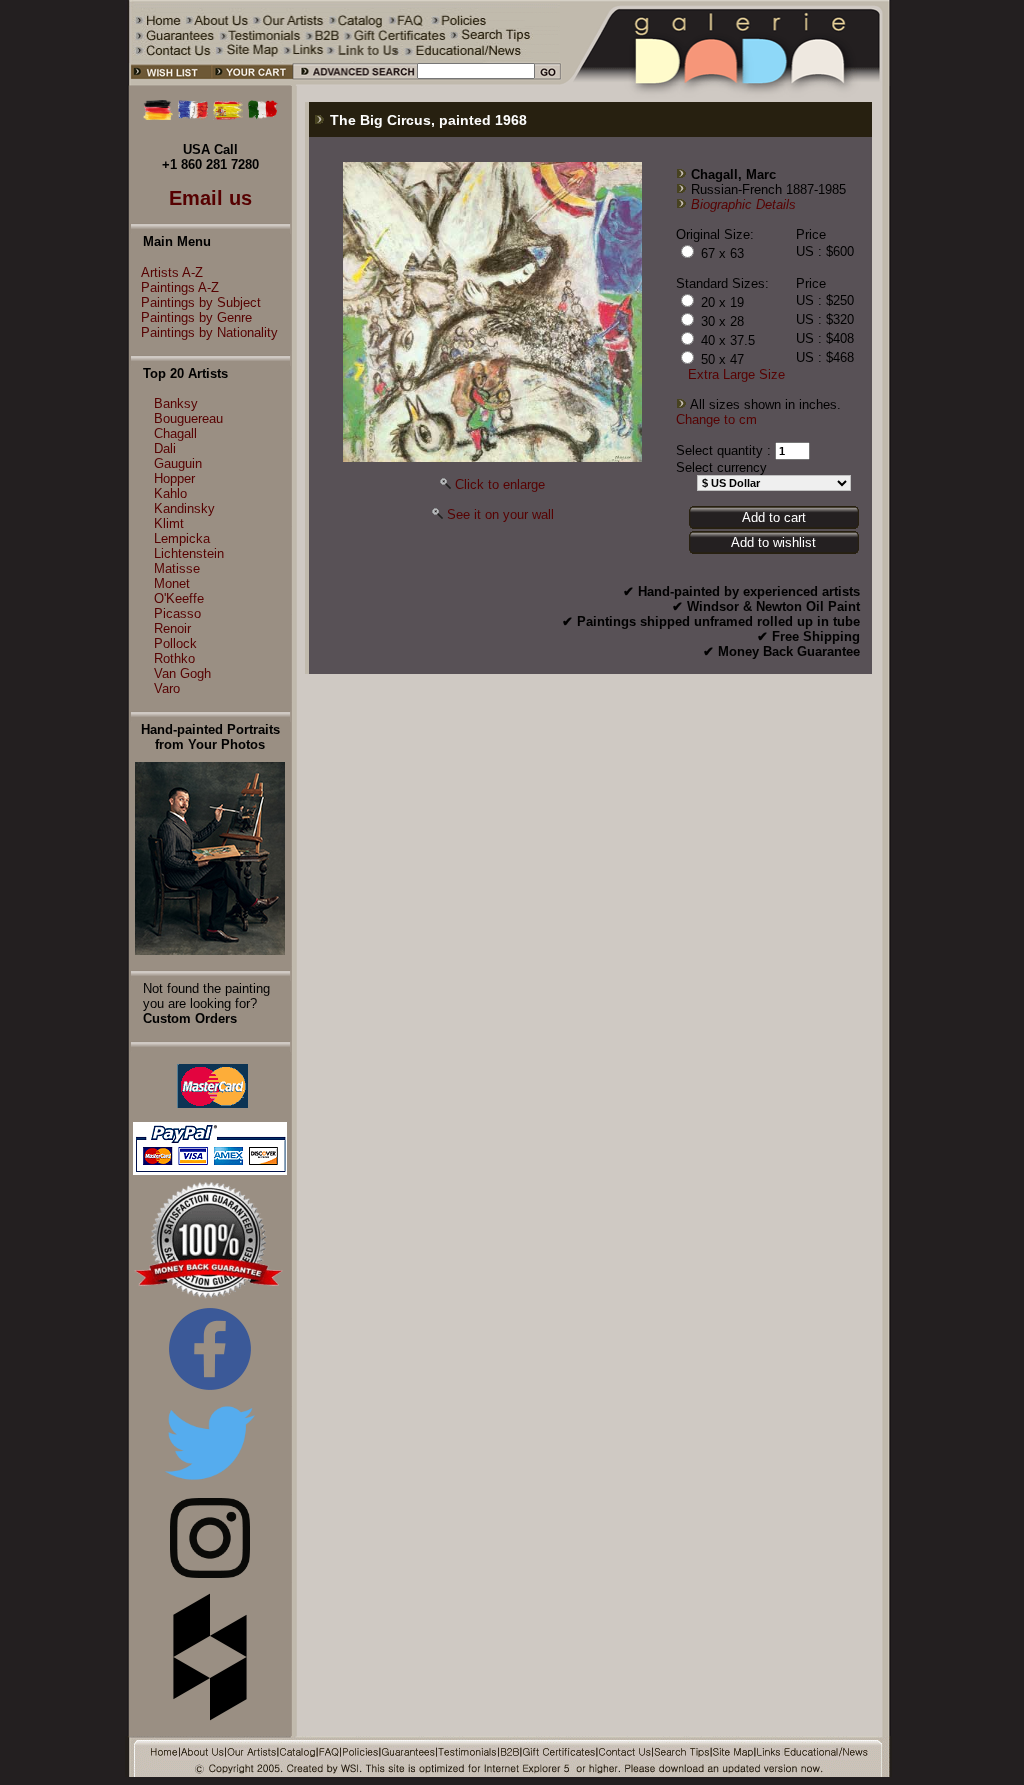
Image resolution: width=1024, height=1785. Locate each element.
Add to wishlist (773, 542)
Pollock (175, 643)
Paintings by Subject (201, 302)
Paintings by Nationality (209, 332)
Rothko (174, 658)
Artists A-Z (172, 272)
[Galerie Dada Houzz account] (210, 1716)
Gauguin (178, 463)
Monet (172, 583)
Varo (167, 688)
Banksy (176, 403)
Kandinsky (184, 508)
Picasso (177, 613)
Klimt (169, 523)
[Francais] (193, 115)
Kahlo (170, 493)
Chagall (175, 433)
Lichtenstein (189, 553)
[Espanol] (228, 115)
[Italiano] (263, 115)
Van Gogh (182, 673)
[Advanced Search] (354, 81)
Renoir (172, 628)
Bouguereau (188, 418)
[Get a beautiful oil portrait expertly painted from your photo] (210, 950)
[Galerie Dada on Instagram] (210, 1573)
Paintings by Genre (196, 317)
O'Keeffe (179, 598)
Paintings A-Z (180, 287)
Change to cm (716, 419)
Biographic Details (743, 204)
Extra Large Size (736, 374)
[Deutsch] (158, 115)
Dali (165, 448)
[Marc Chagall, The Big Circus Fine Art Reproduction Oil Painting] (492, 457)
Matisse (177, 568)
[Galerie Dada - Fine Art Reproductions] (726, 81)
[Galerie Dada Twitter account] (210, 1483)
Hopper (174, 478)
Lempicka (182, 538)
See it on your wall (500, 514)
